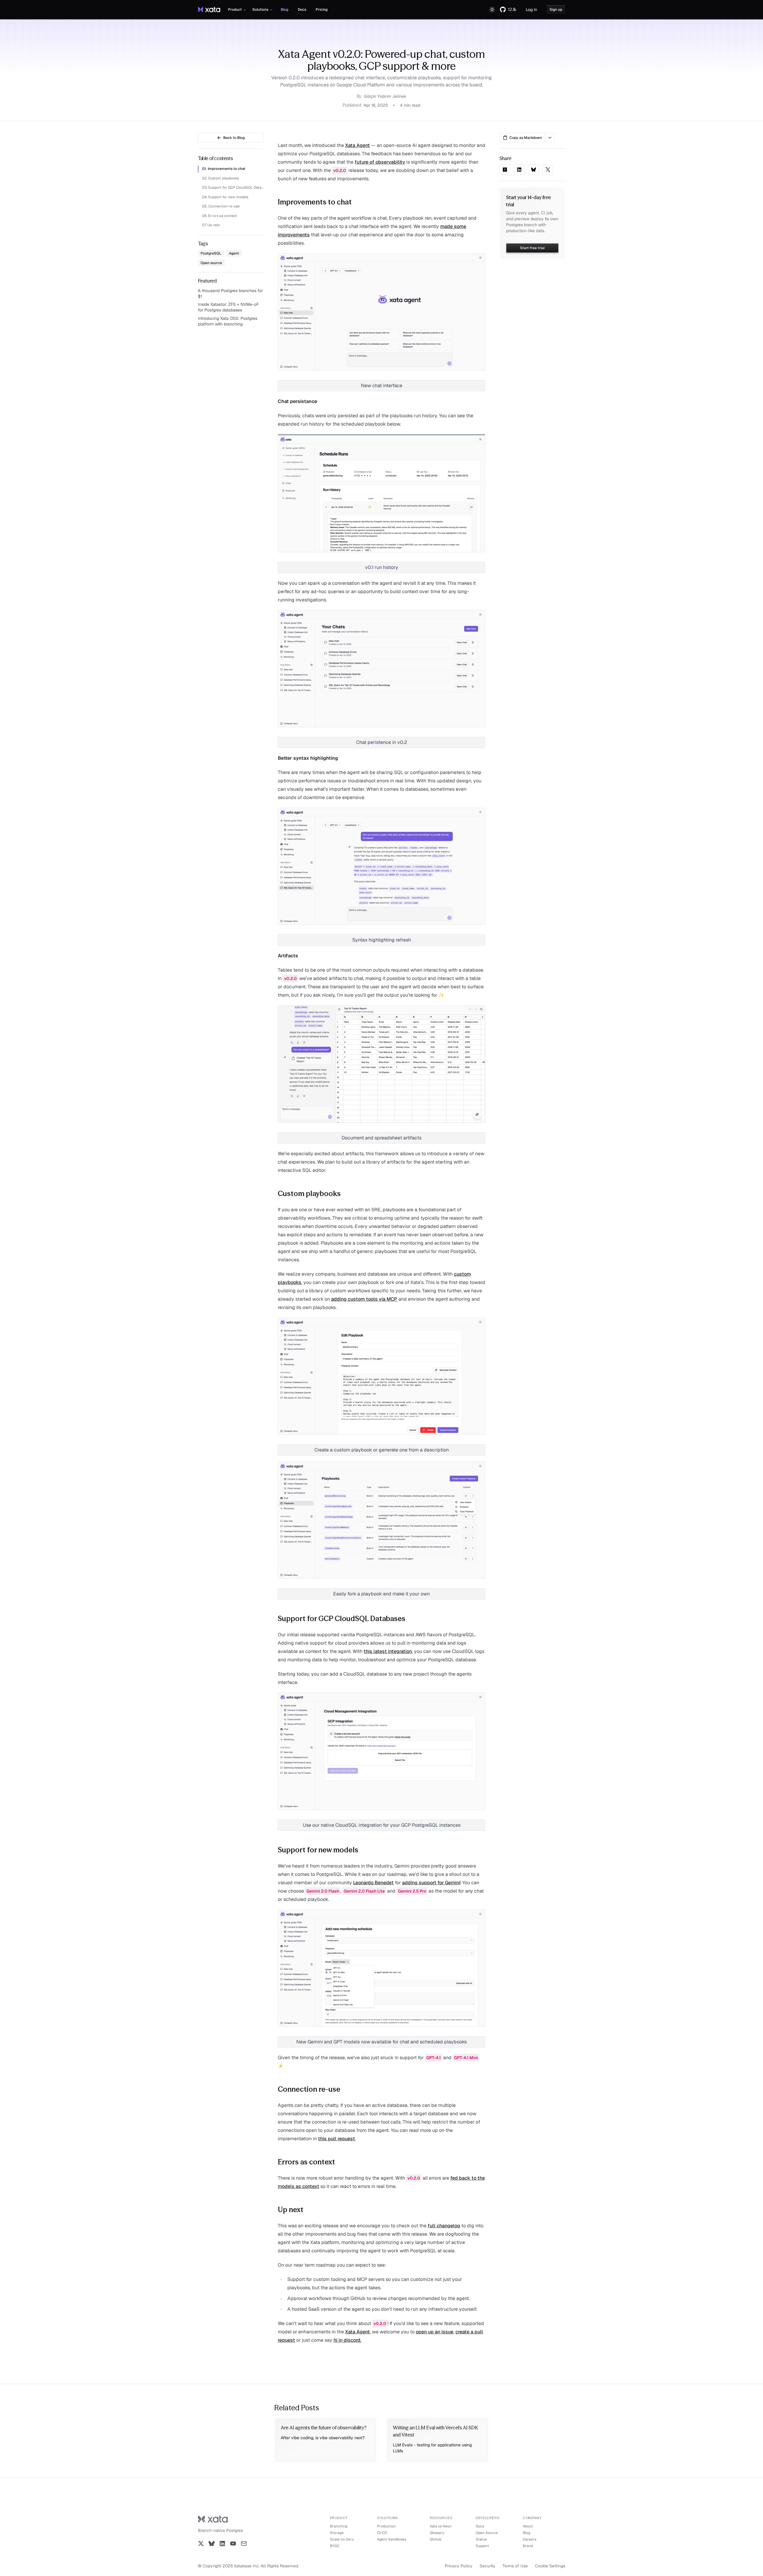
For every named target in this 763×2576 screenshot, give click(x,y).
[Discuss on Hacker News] (505, 170)
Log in (531, 10)
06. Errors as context (220, 216)
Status (481, 2539)
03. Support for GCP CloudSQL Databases (233, 187)
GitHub (436, 2539)
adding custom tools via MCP (364, 1299)
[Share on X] (548, 170)
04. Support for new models (225, 197)
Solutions (260, 10)
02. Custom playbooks (220, 178)
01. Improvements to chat (224, 169)
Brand (528, 2546)
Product (235, 10)
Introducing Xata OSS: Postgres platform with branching (228, 321)
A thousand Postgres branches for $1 (230, 293)
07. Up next (211, 225)
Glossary (437, 2533)
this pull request (336, 2139)
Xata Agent (358, 145)
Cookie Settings (550, 2566)
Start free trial (532, 248)
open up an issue (435, 2332)
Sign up (556, 10)
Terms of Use (515, 2566)
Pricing (322, 10)
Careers (529, 2539)
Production (386, 2526)
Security (487, 2566)
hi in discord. (347, 2340)
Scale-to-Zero (342, 2539)
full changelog (444, 2226)
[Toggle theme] (492, 10)
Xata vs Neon (441, 2526)
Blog (284, 10)
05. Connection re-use (221, 206)
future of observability (380, 162)
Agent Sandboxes (392, 2539)
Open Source (487, 2533)
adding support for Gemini (431, 1883)
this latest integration (388, 1651)
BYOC (335, 2546)
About (528, 2526)
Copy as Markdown (526, 138)
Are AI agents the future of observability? (324, 2428)
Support (482, 2546)
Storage (337, 2533)
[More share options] (550, 138)
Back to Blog (234, 138)
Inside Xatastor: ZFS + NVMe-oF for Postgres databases (228, 307)
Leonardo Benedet (373, 1883)
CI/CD (382, 2533)
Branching (339, 2526)
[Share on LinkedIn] (519, 170)
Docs (302, 10)
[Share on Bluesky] (534, 170)
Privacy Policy (459, 2566)
